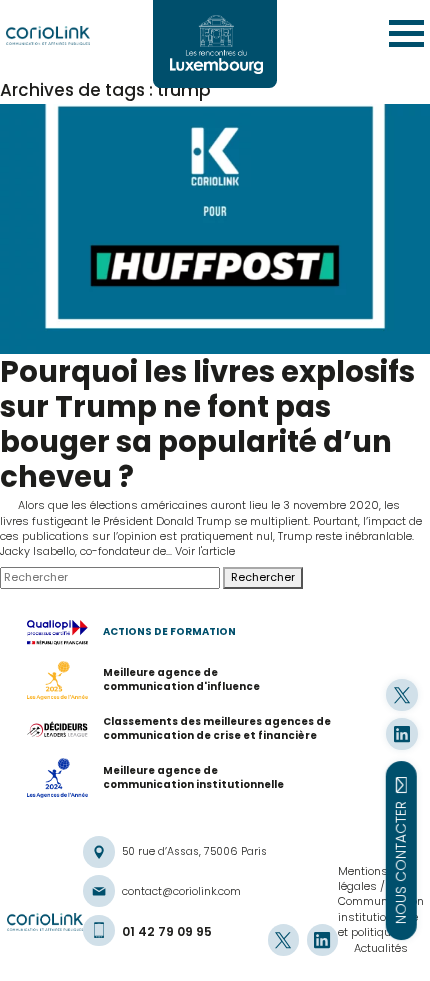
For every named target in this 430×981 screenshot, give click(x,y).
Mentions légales (363, 878)
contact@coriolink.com (181, 891)
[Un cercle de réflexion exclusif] (215, 44)
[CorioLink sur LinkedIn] (401, 733)
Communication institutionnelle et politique (381, 916)
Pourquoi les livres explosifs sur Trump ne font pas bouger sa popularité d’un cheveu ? (207, 424)
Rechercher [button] (263, 577)
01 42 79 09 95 (167, 931)
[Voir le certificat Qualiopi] (65, 633)
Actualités (381, 948)
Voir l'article (205, 551)
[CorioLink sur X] (401, 694)
